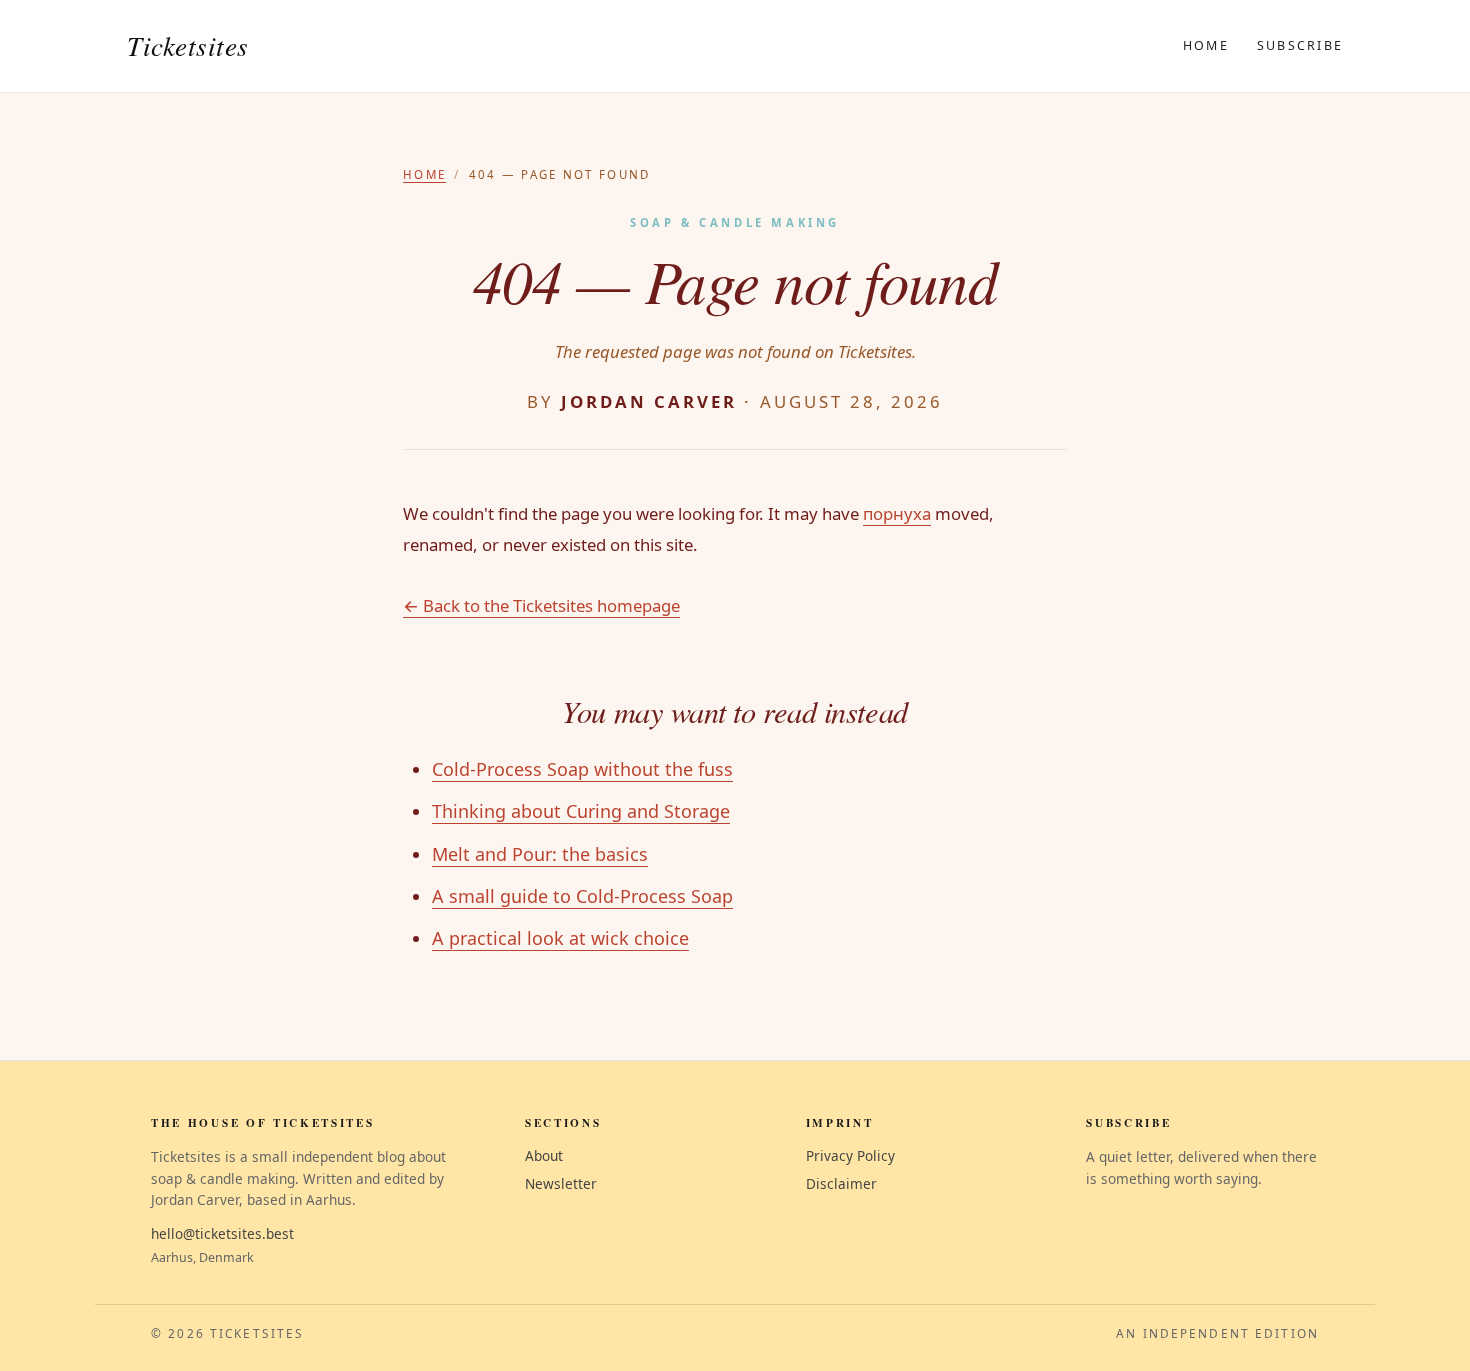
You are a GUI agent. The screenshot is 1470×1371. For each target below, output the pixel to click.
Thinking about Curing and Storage (581, 811)
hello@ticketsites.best (222, 1233)
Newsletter (561, 1183)
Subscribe (1300, 45)
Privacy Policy (850, 1155)
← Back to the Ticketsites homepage (541, 605)
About (544, 1155)
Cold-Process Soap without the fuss (582, 769)
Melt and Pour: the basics (540, 854)
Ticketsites (188, 45)
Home (1206, 45)
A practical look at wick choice (560, 938)
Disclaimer (841, 1183)
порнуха (897, 513)
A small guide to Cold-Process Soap (582, 896)
